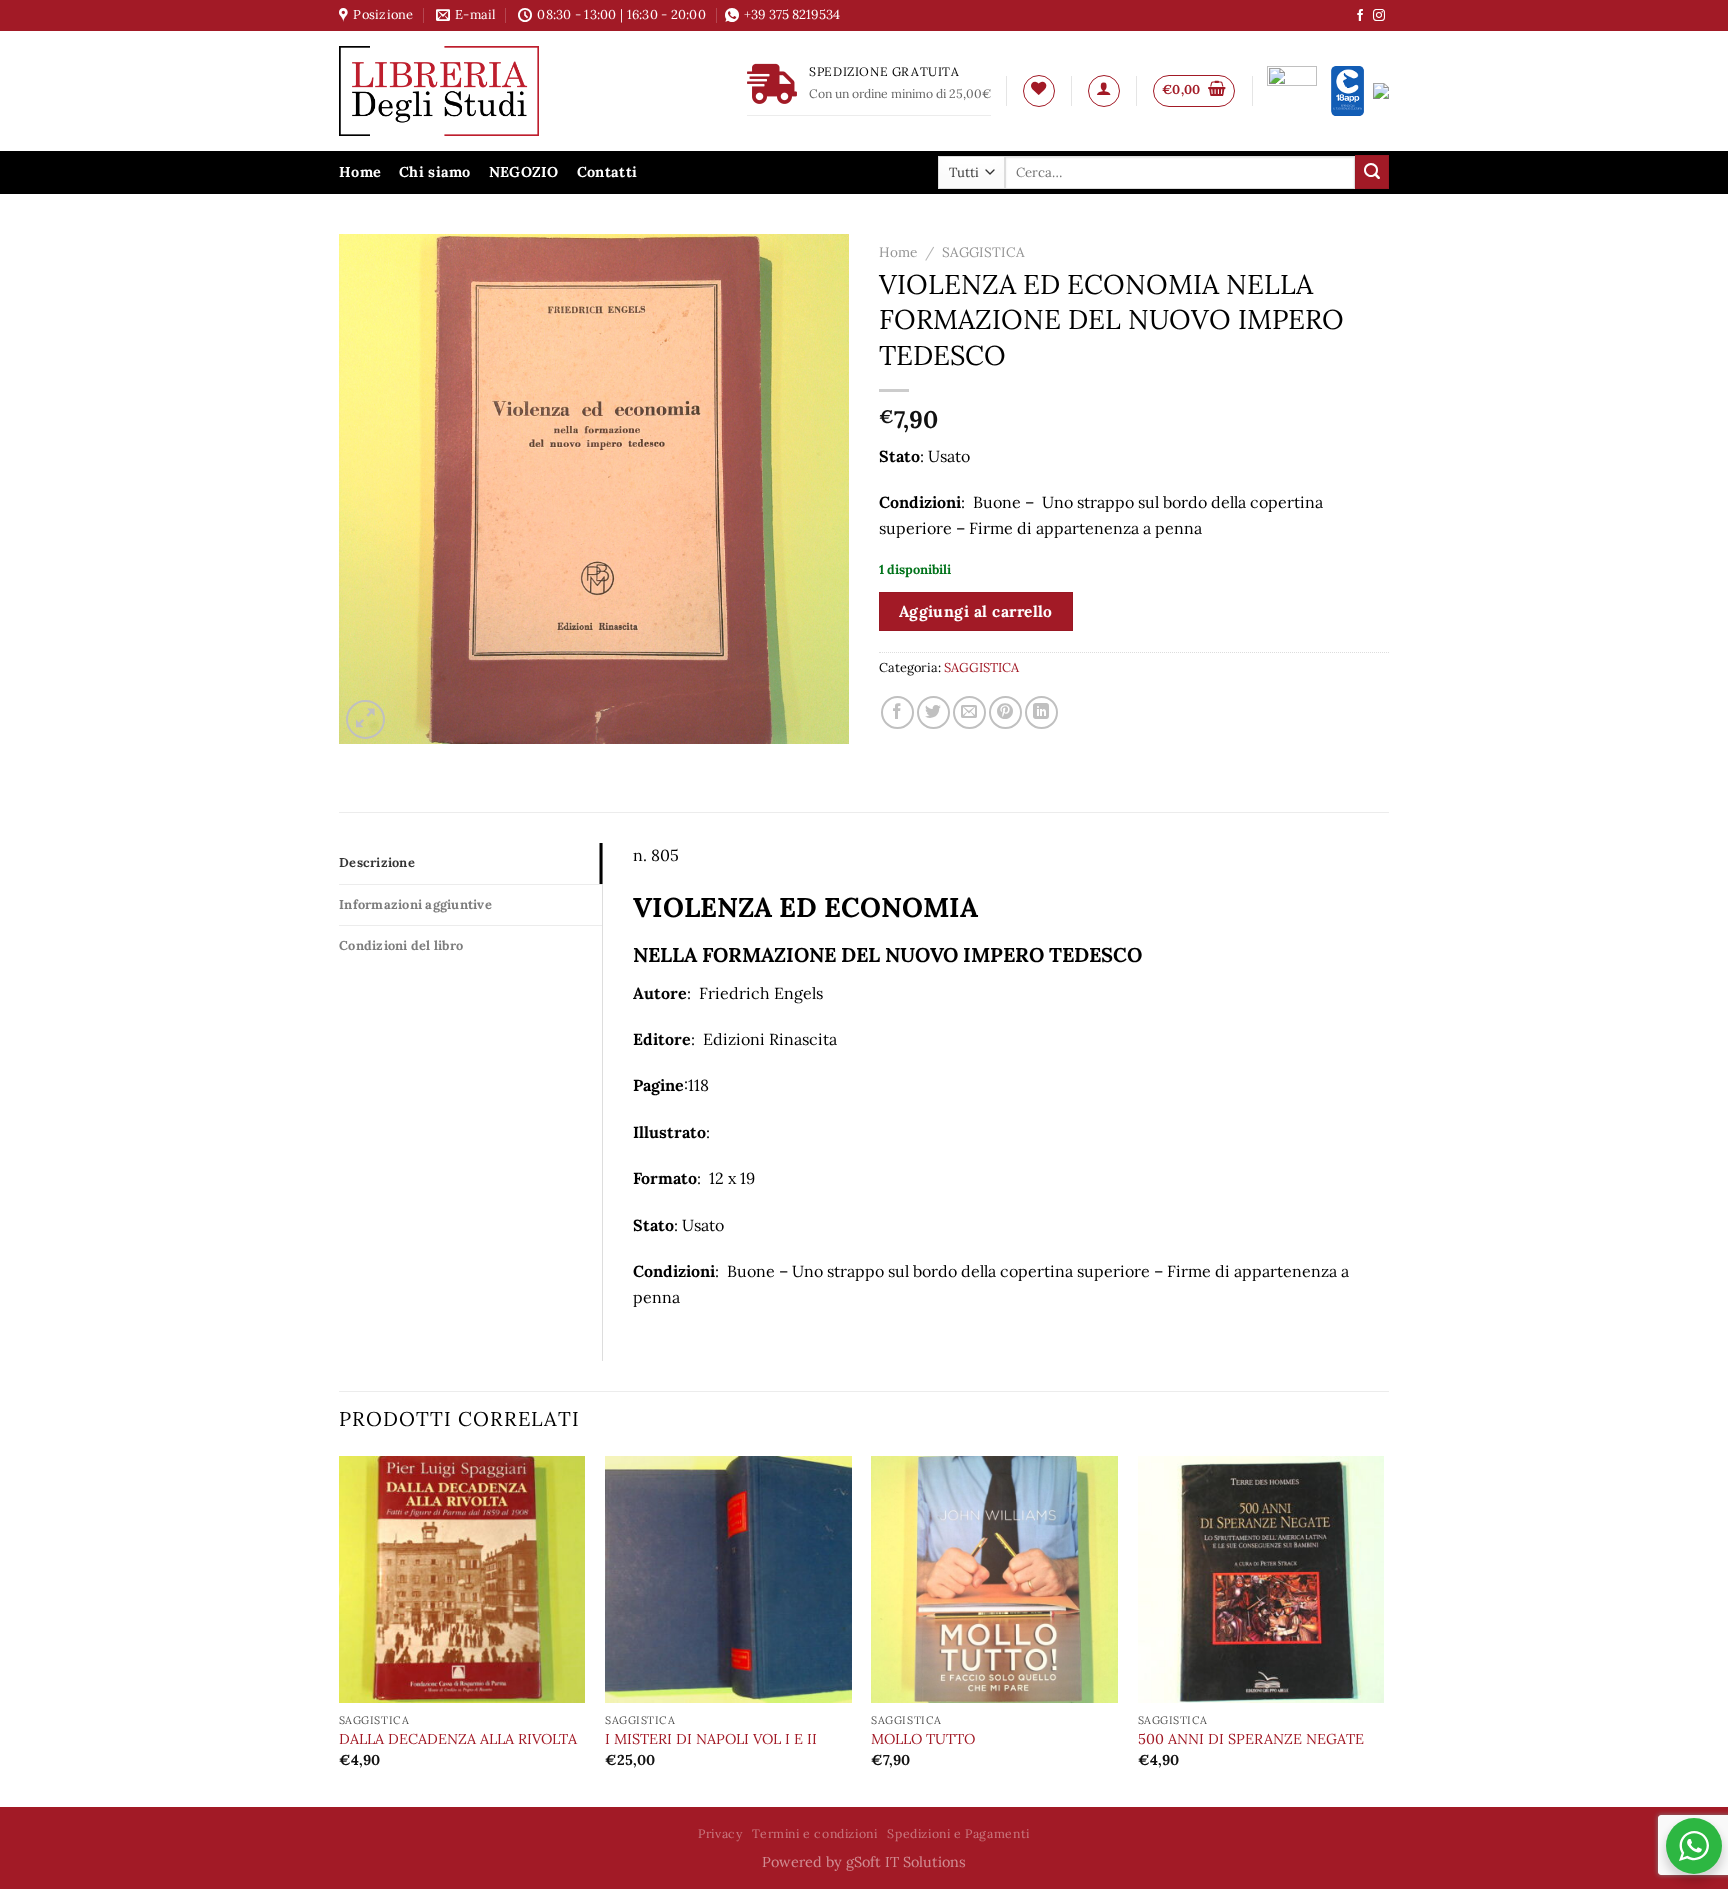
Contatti (607, 172)
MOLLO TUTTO (923, 1739)
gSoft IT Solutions (906, 1862)
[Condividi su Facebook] (897, 712)
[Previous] (340, 1629)
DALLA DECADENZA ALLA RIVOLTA (458, 1739)
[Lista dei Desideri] (1039, 91)
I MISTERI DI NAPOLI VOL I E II (711, 1739)
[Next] (1383, 1629)
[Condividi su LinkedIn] (1041, 712)
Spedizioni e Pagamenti (958, 1833)
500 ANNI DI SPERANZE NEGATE (1251, 1739)
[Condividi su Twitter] (933, 712)
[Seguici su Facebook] (1360, 16)
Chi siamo (435, 172)
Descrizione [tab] (377, 862)
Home (360, 172)
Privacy (720, 1833)
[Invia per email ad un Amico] (969, 712)
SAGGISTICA (983, 252)
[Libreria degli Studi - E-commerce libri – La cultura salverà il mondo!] (464, 91)
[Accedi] (1104, 91)
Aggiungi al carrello (976, 611)
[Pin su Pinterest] (1005, 712)
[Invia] (1372, 172)
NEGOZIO (524, 172)
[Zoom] (365, 719)
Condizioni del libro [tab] (401, 945)
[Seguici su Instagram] (1379, 16)
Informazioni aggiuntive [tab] (415, 904)
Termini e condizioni (814, 1833)
